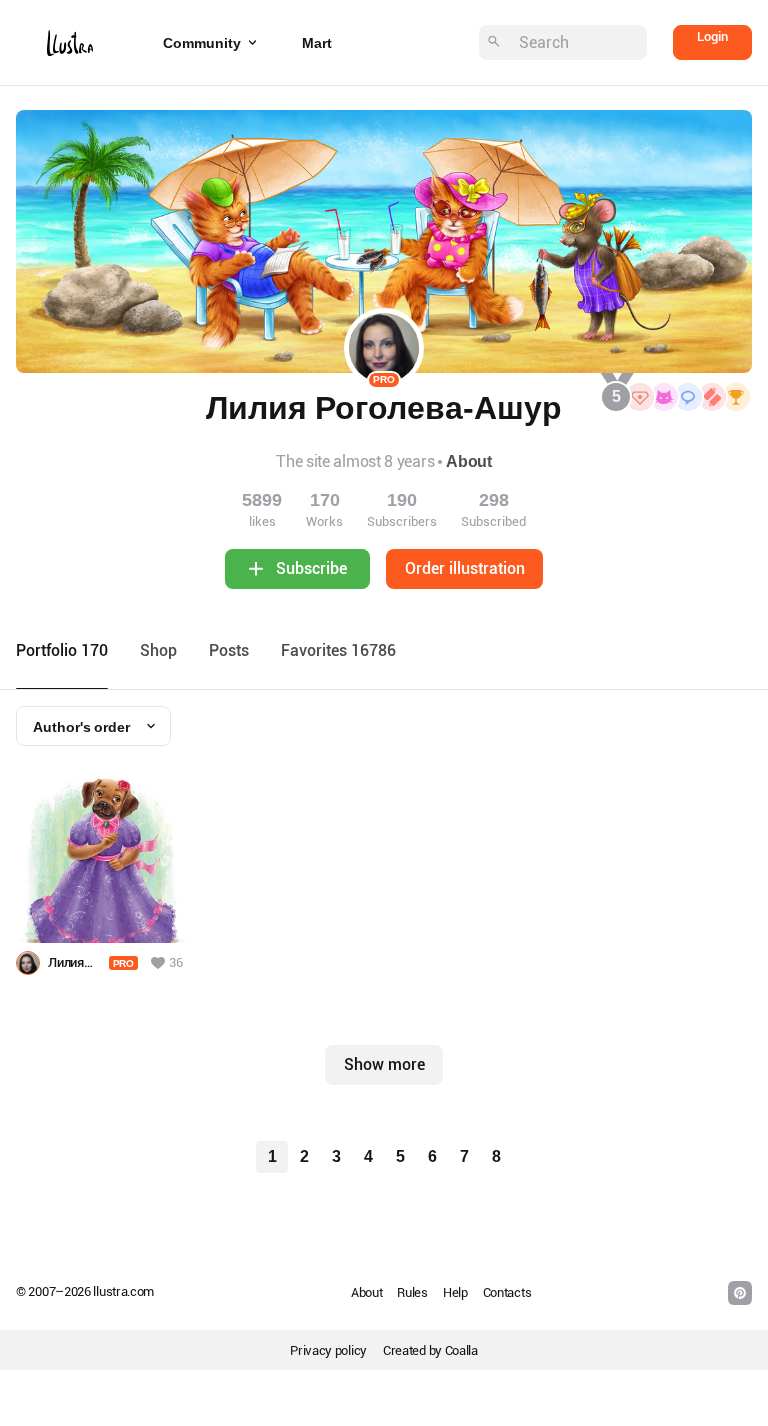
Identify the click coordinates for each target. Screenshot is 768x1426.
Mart (317, 43)
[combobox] (93, 726)
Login (712, 36)
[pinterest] (740, 1293)
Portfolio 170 (62, 650)
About (469, 461)
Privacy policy (328, 1350)
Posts (229, 650)
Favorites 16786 (338, 650)
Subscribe (311, 568)
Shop (158, 650)
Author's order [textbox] (81, 727)
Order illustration (465, 568)
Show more (384, 1064)
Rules (412, 1292)
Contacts (507, 1292)
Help (455, 1292)
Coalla (461, 1350)
